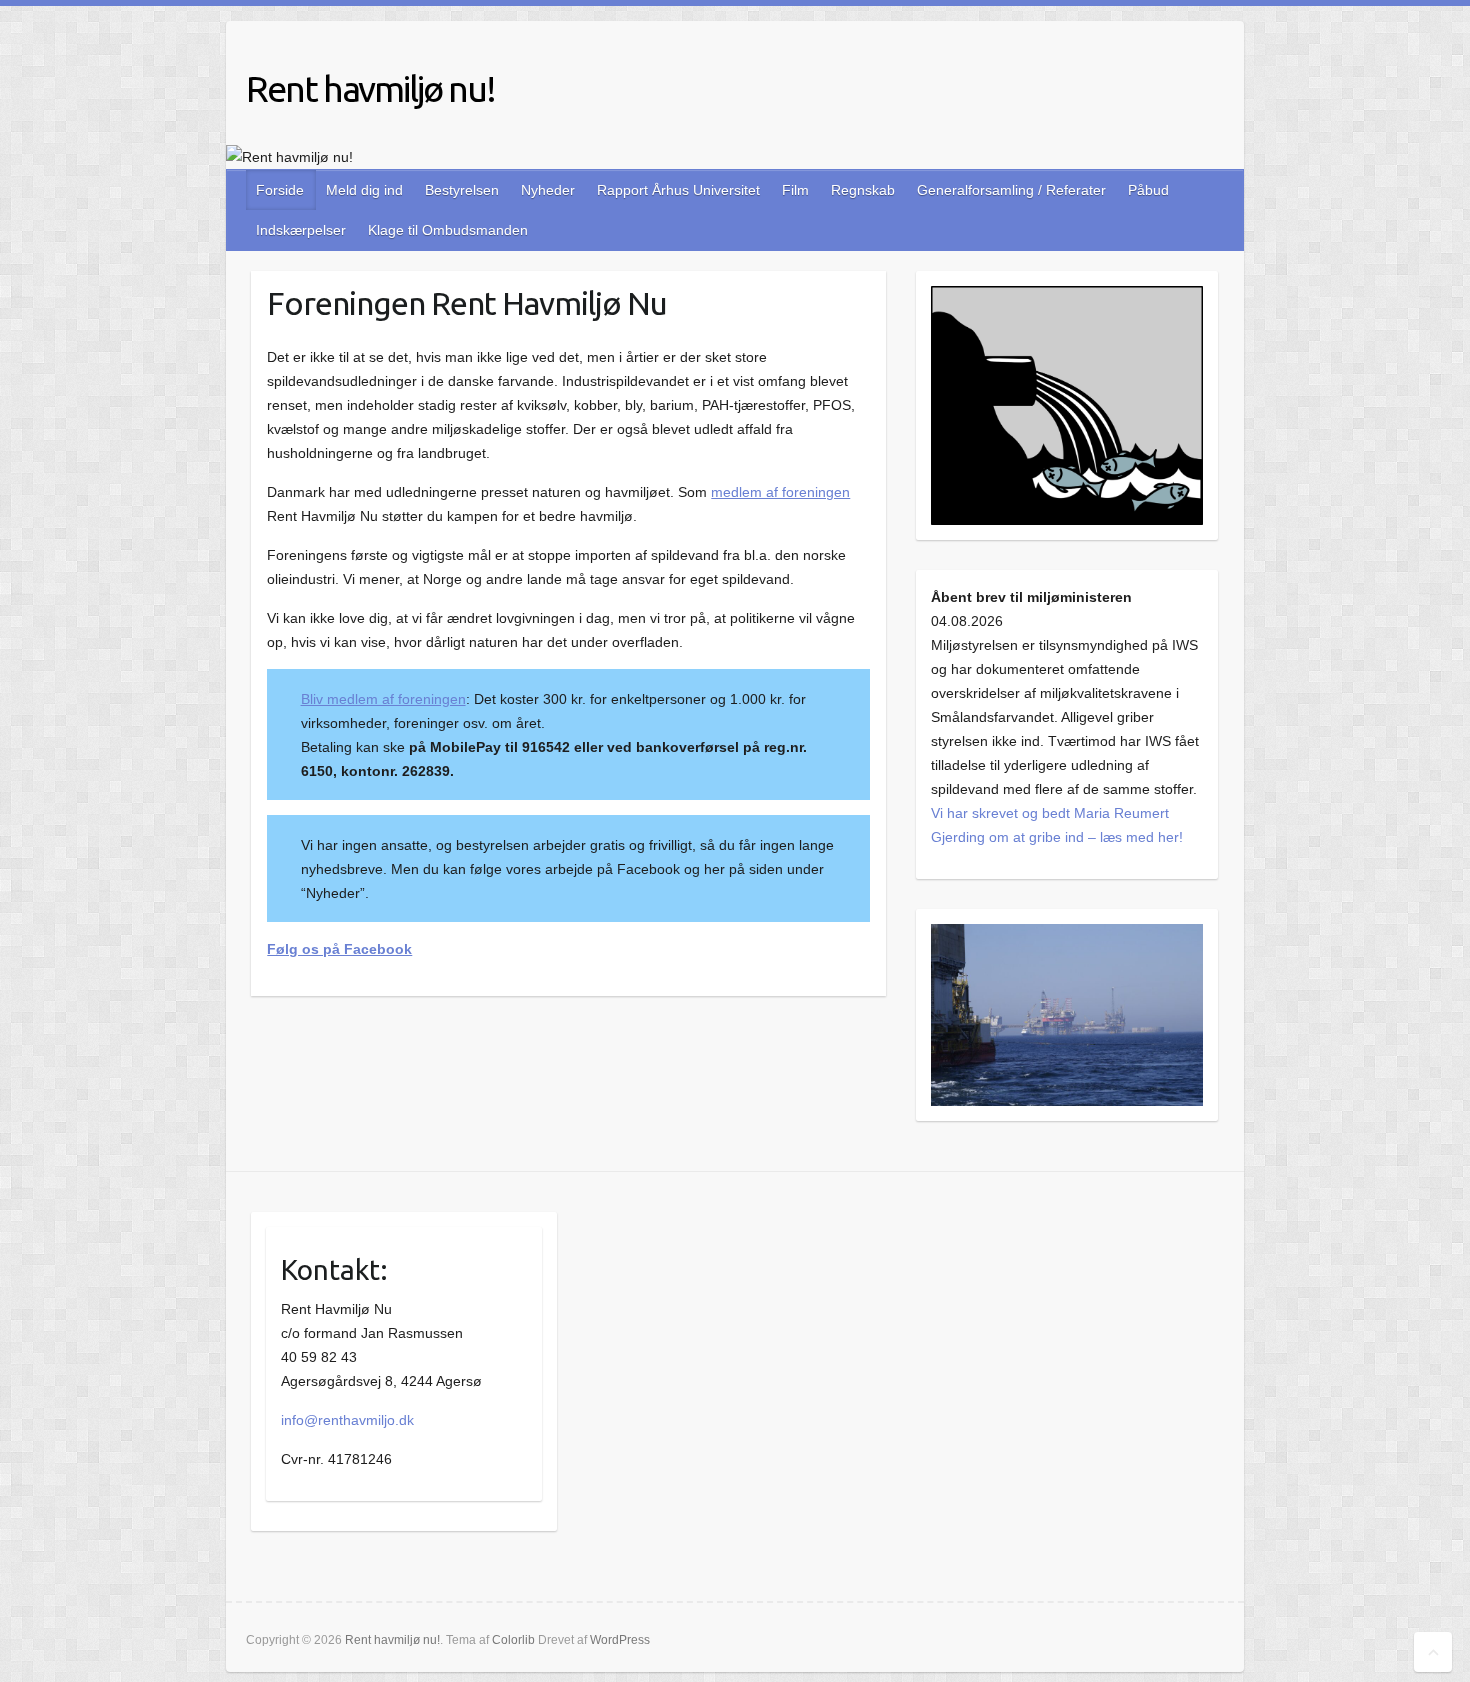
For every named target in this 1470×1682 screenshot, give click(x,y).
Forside (280, 190)
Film (795, 190)
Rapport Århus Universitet (678, 190)
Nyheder (548, 190)
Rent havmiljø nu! (370, 88)
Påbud (1148, 190)
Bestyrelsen (462, 190)
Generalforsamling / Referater (1011, 190)
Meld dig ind (364, 190)
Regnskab (863, 190)
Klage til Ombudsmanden (448, 230)
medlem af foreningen (780, 492)
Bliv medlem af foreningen (383, 699)
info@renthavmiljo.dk (347, 1420)
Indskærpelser (301, 230)
